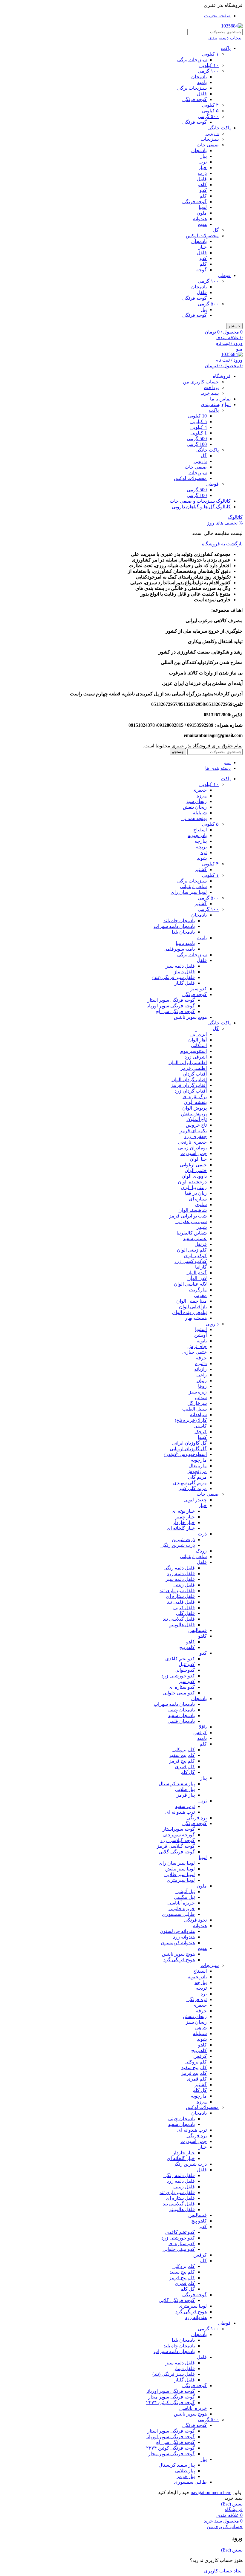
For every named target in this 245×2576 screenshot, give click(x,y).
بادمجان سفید (181, 1715)
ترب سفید (185, 1806)
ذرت (202, 173)
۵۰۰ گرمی (208, 116)
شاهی (201, 2028)
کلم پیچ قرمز (182, 1761)
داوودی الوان (194, 1176)
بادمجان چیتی (182, 1710)
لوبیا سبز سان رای (189, 892)
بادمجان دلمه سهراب (174, 926)
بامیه (202, 82)
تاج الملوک (197, 1119)
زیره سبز (198, 1392)
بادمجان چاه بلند (179, 921)
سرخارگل (197, 1403)
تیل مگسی (184, 1897)
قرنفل (201, 1244)
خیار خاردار (184, 1522)
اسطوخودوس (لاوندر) (186, 1454)
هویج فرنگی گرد (179, 1960)
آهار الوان (197, 1040)
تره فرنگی (197, 1818)
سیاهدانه (198, 1415)
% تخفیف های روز (225, 523)
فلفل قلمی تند (181, 1602)
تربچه (201, 847)
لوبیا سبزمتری (181, 1880)
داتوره (201, 1363)
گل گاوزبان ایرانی (189, 1443)
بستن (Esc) (232, 2504)
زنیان (202, 1380)
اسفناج (200, 830)
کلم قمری (185, 1767)
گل (216, 230)
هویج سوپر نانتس (190, 1017)
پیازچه (201, 841)
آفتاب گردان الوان (189, 1080)
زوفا (202, 1386)
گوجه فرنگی (195, 99)
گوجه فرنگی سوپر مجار (171, 2397)
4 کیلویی (199, 427)
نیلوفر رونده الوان (189, 1312)
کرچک (201, 1432)
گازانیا (201, 1267)
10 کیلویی (197, 416)
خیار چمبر (185, 1517)
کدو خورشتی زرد (178, 1676)
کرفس (200, 1733)
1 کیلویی (199, 433)
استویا (201, 1329)
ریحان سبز (196, 801)
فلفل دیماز (184, 972)
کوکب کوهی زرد (191, 1261)
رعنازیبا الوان (194, 1187)
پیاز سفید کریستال (177, 1784)
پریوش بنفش (194, 1114)
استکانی (199, 1045)
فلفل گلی (185, 1613)
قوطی (224, 275)
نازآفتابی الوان (193, 1307)
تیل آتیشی (185, 1892)
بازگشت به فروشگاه (222, 544)
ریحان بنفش (195, 807)
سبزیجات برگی (192, 60)
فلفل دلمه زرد (181, 1574)
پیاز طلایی (185, 1789)
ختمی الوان (196, 1170)
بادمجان (199, 77)
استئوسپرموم (193, 1051)
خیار (203, 167)
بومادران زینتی (192, 1148)
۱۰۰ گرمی (208, 71)
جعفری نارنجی (192, 1142)
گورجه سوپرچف (179, 1835)
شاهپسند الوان (193, 1210)
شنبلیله (200, 813)
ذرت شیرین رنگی (178, 1545)
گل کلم (188, 1772)
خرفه (201, 1358)
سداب (201, 1398)
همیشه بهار (196, 1318)
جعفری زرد (196, 1136)
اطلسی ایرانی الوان (188, 1063)
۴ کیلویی (210, 105)
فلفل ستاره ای (180, 1596)
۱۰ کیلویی (209, 65)
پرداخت (211, 387)
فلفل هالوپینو (182, 1625)
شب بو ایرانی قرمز (188, 1216)
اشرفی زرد (196, 1057)
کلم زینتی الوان (192, 1250)
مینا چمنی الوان (192, 1301)
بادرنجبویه (197, 835)
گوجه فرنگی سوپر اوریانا (171, 1006)
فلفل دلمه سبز (180, 966)
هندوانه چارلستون (177, 1931)
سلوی (201, 1204)
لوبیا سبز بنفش (180, 1869)
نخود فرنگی (195, 1920)
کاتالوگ (235, 517)
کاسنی (200, 1426)
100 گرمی (197, 444)
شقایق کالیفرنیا (192, 1233)
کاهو (202, 185)
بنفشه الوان (195, 1102)
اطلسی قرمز (194, 1068)
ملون (202, 213)
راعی (202, 1375)
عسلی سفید (195, 1239)
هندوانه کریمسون (178, 1943)
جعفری (200, 790)
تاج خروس (196, 1125)
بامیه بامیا (185, 943)
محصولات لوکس (202, 236)
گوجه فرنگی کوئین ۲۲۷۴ (170, 2403)
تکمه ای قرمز (193, 1131)
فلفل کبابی (184, 1608)
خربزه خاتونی (182, 1909)
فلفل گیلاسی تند (179, 1619)
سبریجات (198, 473)
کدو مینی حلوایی (179, 1693)
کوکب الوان (195, 1256)
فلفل (202, 94)
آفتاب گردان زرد (191, 1091)
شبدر (202, 1227)
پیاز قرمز (186, 1795)
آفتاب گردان (195, 1074)
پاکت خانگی (219, 128)
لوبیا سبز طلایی (180, 1874)
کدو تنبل (187, 1664)
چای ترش (197, 1346)
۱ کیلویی (210, 54)
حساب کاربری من (201, 382)
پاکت (226, 48)
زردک (201, 1551)
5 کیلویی (199, 422)
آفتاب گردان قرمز (189, 1085)
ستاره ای (198, 1199)
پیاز (203, 156)
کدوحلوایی (185, 1670)
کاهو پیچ (187, 1647)
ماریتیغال (198, 1466)
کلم (203, 196)
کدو (203, 190)
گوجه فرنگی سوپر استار (171, 1000)
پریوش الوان (195, 1108)
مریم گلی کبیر (193, 1488)
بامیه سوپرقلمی (179, 949)
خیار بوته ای (183, 1511)
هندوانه (200, 219)
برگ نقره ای (195, 1097)
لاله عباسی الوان (190, 1284)
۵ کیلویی (210, 111)
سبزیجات (210, 139)
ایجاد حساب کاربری (223, 2571)
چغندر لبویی (195, 1500)
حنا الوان (198, 1159)
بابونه (202, 1341)
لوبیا (203, 207)
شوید (202, 858)
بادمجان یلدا (183, 932)
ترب (203, 162)
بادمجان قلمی (181, 1721)
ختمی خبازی (195, 1352)
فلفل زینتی (184, 1585)
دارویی (212, 133)
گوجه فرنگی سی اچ (175, 1011)
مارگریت (198, 1290)
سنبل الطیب (195, 1409)
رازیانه (200, 1369)
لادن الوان (197, 1278)
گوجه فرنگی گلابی (177, 1852)
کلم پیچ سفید (182, 1755)
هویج (202, 224)
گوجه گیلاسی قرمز (176, 1846)
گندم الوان (197, 1273)
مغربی (200, 1295)
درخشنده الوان (192, 1182)
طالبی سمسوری (178, 1914)
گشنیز (201, 869)
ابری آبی (199, 1034)
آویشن (200, 1335)
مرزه (202, 796)
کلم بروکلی (184, 1750)
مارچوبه (199, 1460)
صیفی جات (208, 145)
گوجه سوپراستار (179, 1829)
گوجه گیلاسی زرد (178, 1840)
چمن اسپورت (194, 1153)
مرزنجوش (197, 1471)
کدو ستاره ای (182, 1687)
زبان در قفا (196, 1193)
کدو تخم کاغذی (180, 1659)
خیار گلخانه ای (181, 1528)
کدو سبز (199, 989)
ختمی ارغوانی (193, 1165)
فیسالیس (197, 1630)
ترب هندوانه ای (180, 1812)
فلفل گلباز (185, 983)
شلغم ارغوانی (193, 887)
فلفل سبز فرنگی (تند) (174, 977)
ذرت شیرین (183, 1539)
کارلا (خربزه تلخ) (191, 1420)
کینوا (202, 1437)
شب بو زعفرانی (191, 1222)
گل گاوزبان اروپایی (188, 1449)
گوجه (202, 270)
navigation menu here (211, 2492)
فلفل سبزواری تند (177, 1591)
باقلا (203, 1727)
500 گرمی (197, 439)
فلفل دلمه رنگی (179, 1568)
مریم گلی (197, 1477)
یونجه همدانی (194, 818)
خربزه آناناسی (181, 1903)
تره (204, 852)
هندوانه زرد (184, 1937)
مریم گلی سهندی (190, 1483)
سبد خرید (210, 393)
